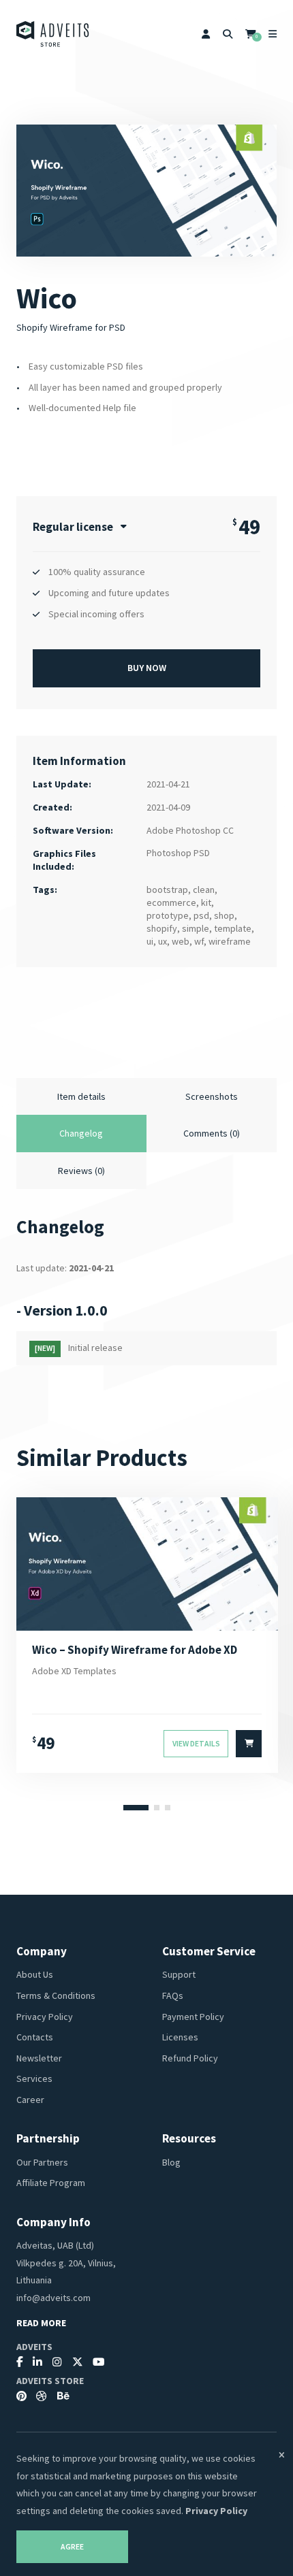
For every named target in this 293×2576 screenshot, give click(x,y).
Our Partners (42, 2162)
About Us (35, 1974)
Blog (171, 2162)
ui (150, 941)
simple (196, 928)
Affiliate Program (51, 2183)
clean (204, 890)
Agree (72, 2547)
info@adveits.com (53, 2298)
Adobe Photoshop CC (190, 830)
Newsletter (39, 2058)
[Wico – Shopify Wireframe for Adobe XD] (147, 1564)
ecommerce (171, 902)
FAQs (173, 1995)
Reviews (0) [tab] (81, 1171)
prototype (168, 915)
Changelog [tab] (81, 1133)
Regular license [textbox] (73, 527)
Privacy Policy (45, 2017)
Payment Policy (193, 2017)
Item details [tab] (81, 1096)
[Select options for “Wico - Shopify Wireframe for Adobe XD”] (249, 1744)
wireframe (230, 941)
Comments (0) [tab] (212, 1133)
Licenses (180, 2037)
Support (179, 1974)
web (181, 941)
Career (30, 2100)
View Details (196, 1744)
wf (199, 941)
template (233, 928)
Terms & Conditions (56, 1995)
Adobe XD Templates (74, 1671)
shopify (162, 928)
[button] (136, 1808)
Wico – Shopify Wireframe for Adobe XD (135, 1650)
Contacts (35, 2037)
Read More (41, 2323)
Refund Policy (190, 2058)
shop (224, 915)
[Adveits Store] (53, 34)
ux (163, 941)
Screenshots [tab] (212, 1096)
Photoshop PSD (178, 853)
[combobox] (79, 527)
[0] (251, 34)
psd (201, 915)
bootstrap (167, 890)
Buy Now (147, 668)
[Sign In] (206, 34)
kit (206, 902)
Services (34, 2078)
